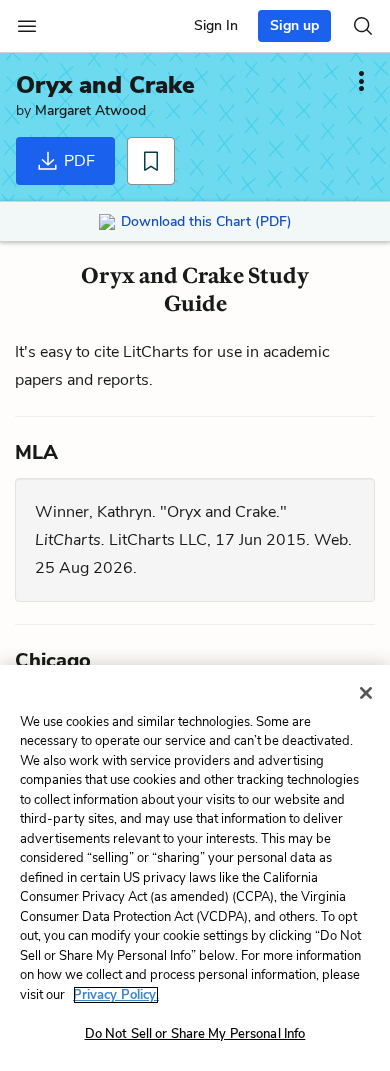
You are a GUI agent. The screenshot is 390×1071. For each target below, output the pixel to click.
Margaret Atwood (90, 110)
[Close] (366, 693)
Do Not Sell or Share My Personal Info (195, 1034)
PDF (77, 161)
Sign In (216, 25)
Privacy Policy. (116, 995)
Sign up (294, 25)
